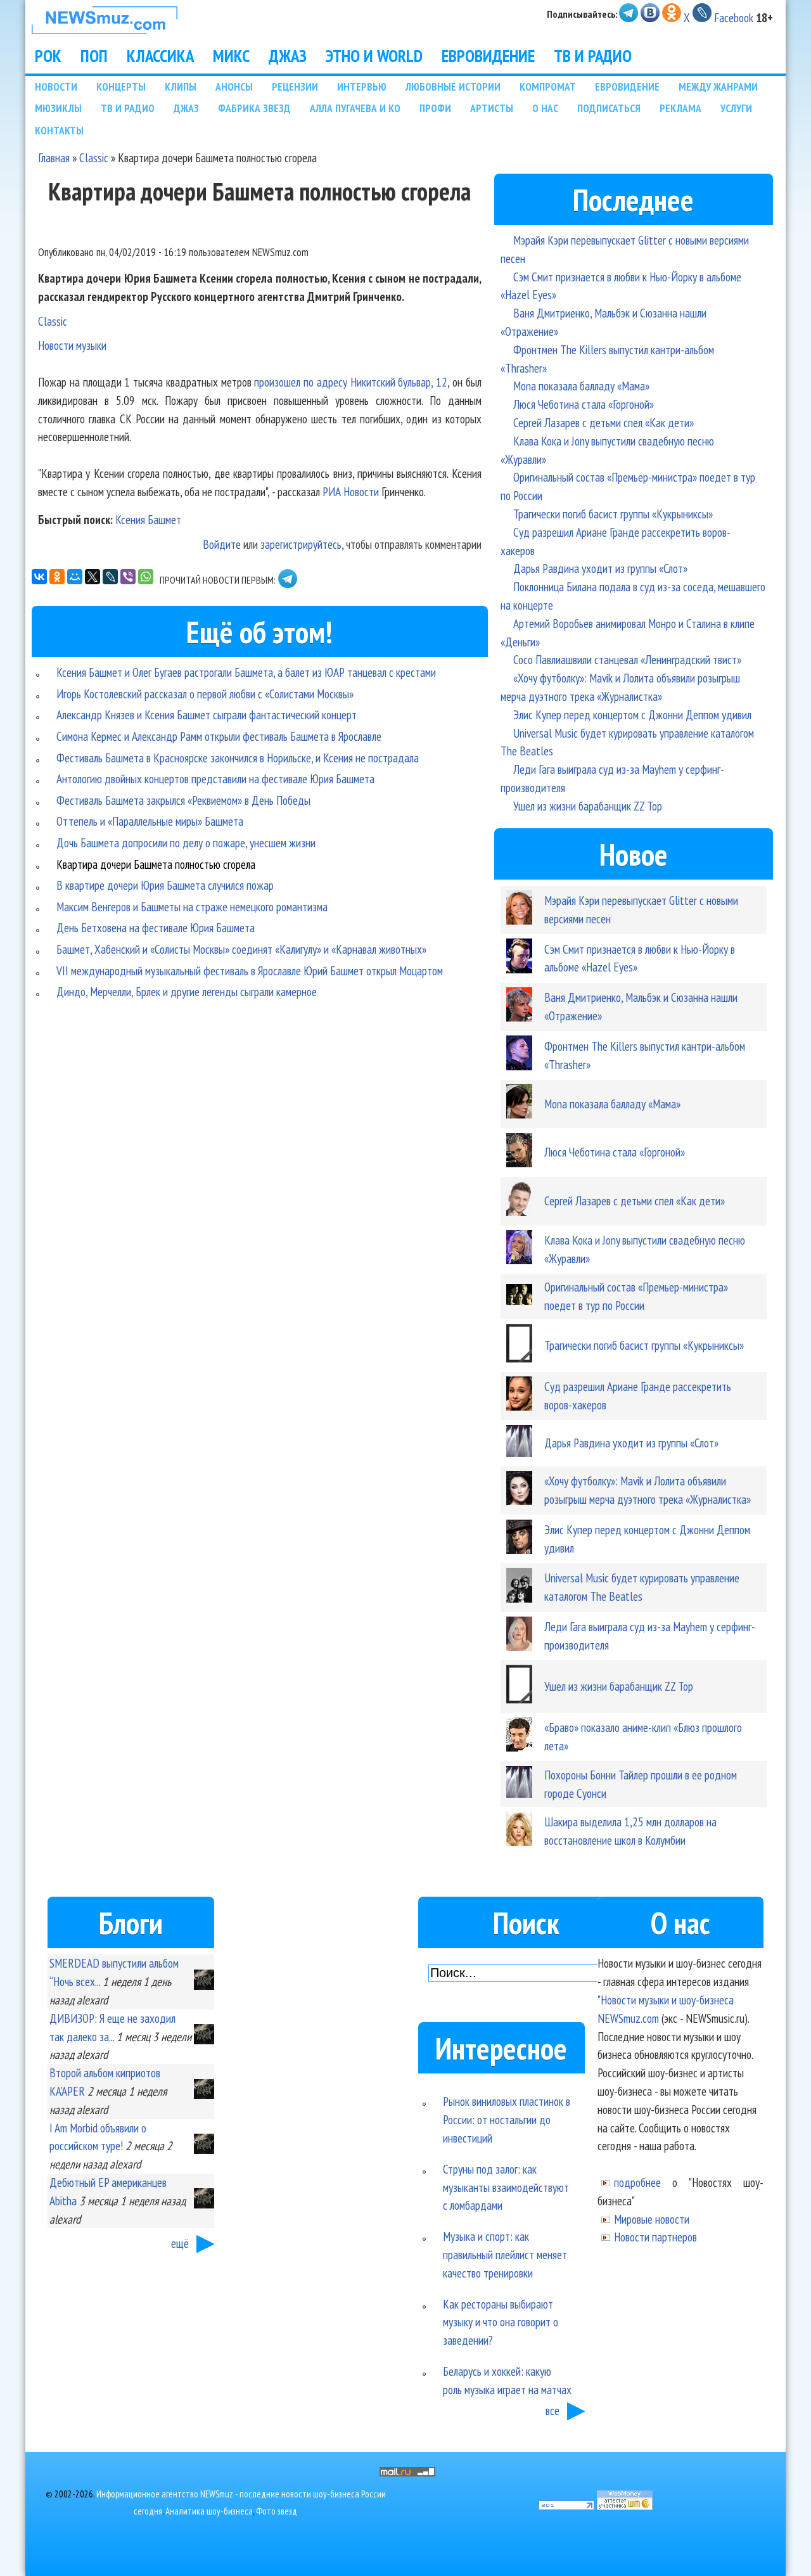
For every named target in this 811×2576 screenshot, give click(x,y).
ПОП (94, 56)
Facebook (734, 17)
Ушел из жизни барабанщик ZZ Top (588, 806)
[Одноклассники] (57, 577)
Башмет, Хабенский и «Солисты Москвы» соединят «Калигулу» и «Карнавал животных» (241, 949)
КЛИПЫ (181, 87)
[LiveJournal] (110, 577)
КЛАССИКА (160, 56)
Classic (94, 157)
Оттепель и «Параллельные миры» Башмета (150, 821)
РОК (48, 56)
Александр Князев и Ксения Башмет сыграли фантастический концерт (207, 714)
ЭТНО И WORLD (374, 56)
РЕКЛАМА (680, 108)
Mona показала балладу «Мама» (581, 386)
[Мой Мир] (75, 577)
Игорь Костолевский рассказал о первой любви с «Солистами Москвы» (205, 694)
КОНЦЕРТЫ (121, 87)
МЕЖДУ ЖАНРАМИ (718, 87)
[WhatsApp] (146, 577)
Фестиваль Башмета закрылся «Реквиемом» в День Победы (183, 800)
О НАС (545, 108)
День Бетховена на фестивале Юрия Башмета (156, 927)
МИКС (231, 56)
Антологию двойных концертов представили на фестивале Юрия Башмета (215, 779)
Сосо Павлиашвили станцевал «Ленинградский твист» (627, 659)
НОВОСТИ (56, 87)
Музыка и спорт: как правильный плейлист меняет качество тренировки (505, 2254)
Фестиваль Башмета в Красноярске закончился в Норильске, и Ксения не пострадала (238, 758)
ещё (180, 2243)
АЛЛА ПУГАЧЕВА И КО (355, 108)
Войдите (222, 544)
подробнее (637, 2182)
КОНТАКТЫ (59, 130)
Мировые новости (652, 2219)
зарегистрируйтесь (301, 544)
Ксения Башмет (148, 519)
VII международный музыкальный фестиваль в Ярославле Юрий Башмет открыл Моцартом (250, 971)
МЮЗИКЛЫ (58, 108)
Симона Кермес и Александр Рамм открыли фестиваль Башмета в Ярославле (219, 736)
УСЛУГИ (736, 108)
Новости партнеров (655, 2237)
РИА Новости (351, 491)
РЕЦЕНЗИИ (295, 87)
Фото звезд (277, 2511)
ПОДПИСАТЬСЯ (609, 108)
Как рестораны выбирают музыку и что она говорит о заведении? (501, 2322)
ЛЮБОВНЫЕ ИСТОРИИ (453, 87)
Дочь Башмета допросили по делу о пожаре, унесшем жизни (186, 843)
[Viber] (128, 577)
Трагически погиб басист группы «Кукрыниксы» (613, 514)
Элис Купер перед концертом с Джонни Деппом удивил (632, 714)
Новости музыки (72, 345)
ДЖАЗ (288, 56)
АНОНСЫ (234, 87)
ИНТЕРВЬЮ (362, 87)
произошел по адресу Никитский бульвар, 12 (351, 382)
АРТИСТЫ (492, 108)
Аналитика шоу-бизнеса (209, 2511)
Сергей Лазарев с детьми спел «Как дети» (603, 422)
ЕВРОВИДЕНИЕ (488, 56)
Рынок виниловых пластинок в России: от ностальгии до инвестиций (507, 2119)
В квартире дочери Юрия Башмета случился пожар (165, 885)
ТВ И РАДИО (593, 56)
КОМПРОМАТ (548, 87)
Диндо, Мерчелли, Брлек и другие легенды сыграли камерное (187, 991)
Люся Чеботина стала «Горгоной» (584, 404)
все (552, 2410)
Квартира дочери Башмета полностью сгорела (156, 864)
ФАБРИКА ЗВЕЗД (254, 108)
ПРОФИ (435, 108)
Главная (54, 157)
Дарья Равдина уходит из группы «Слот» (600, 568)
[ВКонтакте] (39, 577)
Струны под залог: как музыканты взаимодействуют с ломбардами (506, 2187)
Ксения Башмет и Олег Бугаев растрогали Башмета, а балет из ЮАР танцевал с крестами (246, 672)
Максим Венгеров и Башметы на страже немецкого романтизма (192, 907)
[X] (93, 577)
